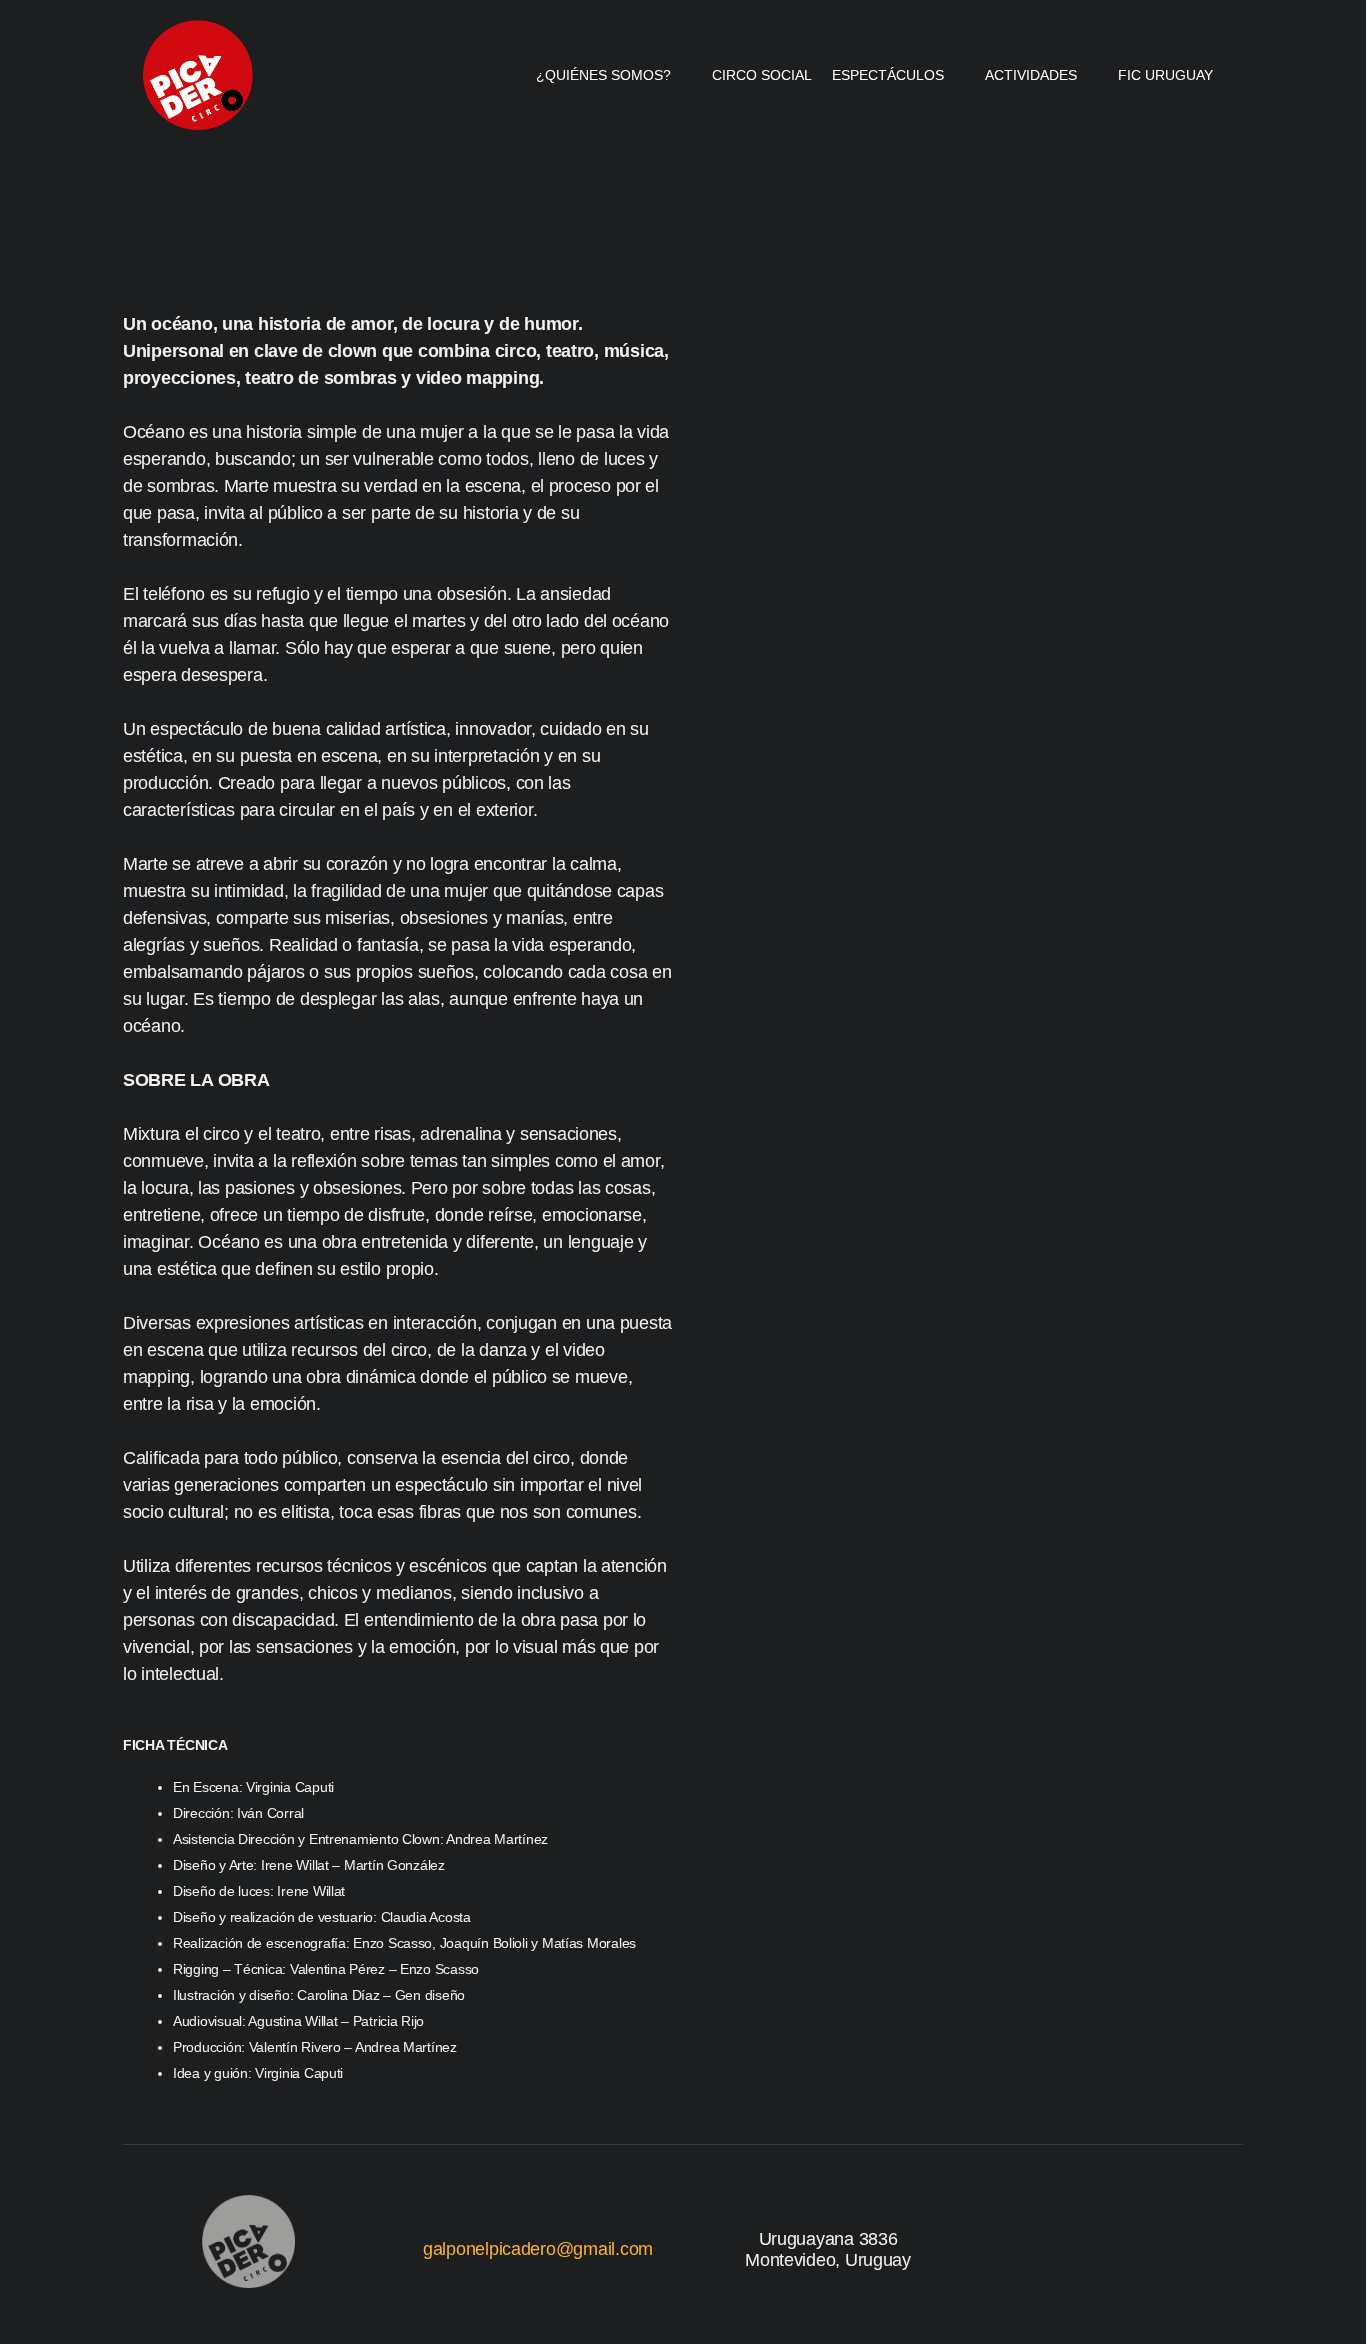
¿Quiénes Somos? (603, 75)
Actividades (1031, 75)
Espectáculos (888, 75)
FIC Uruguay (1165, 75)
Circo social (762, 75)
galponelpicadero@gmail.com (538, 2249)
